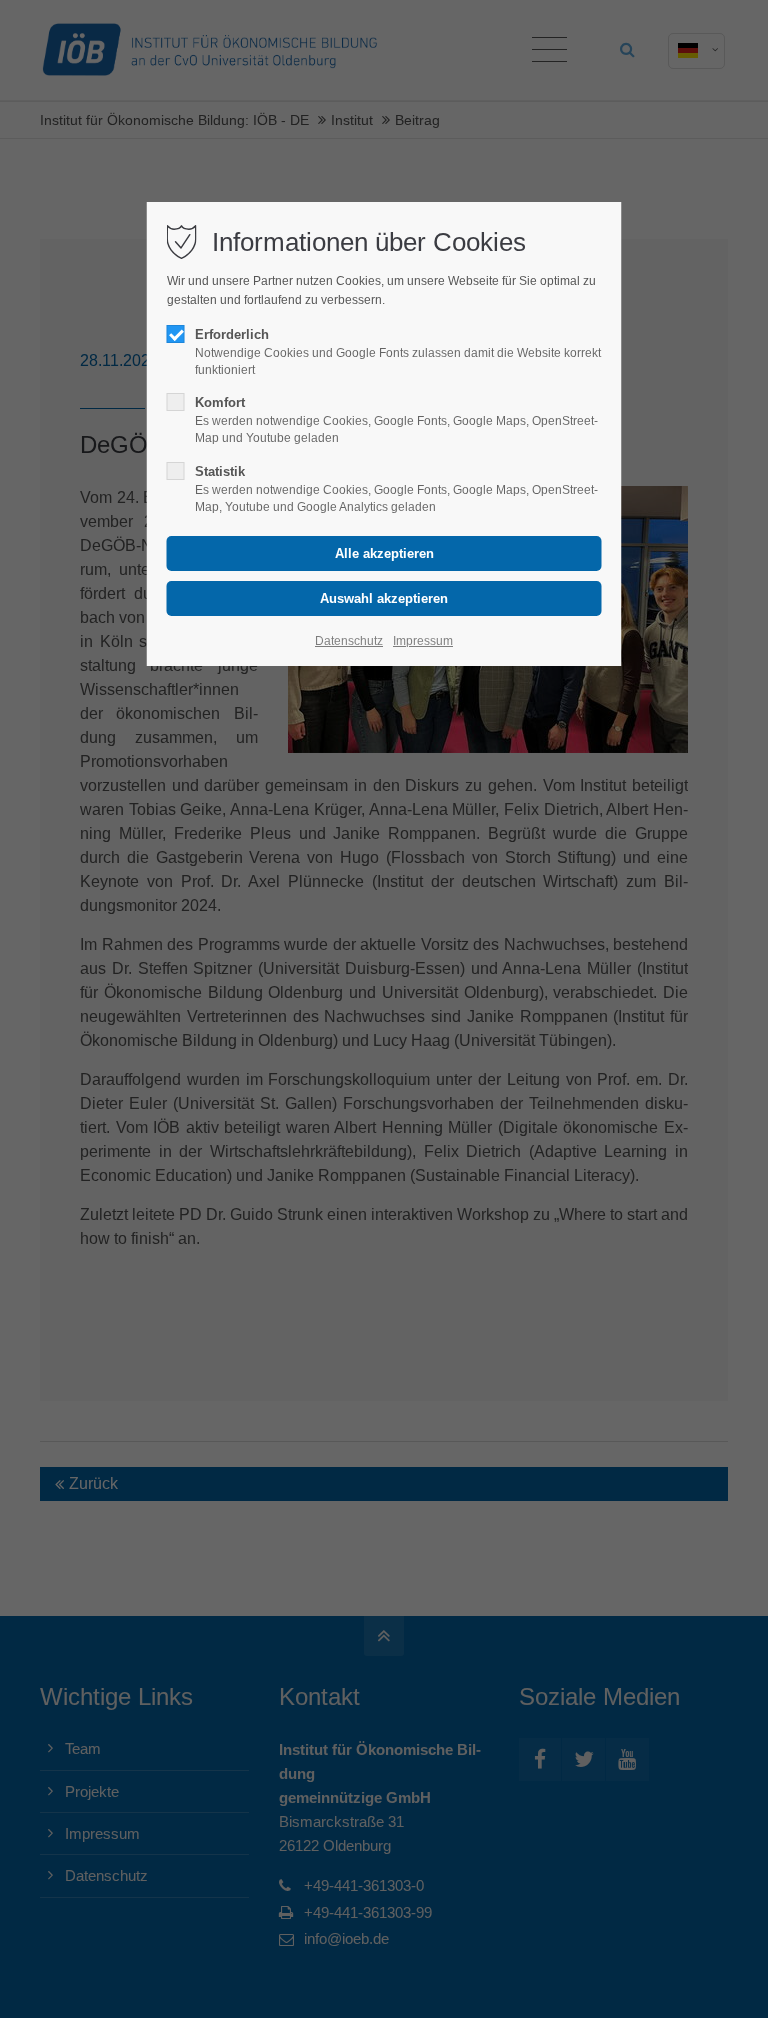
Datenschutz (349, 641)
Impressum (423, 641)
